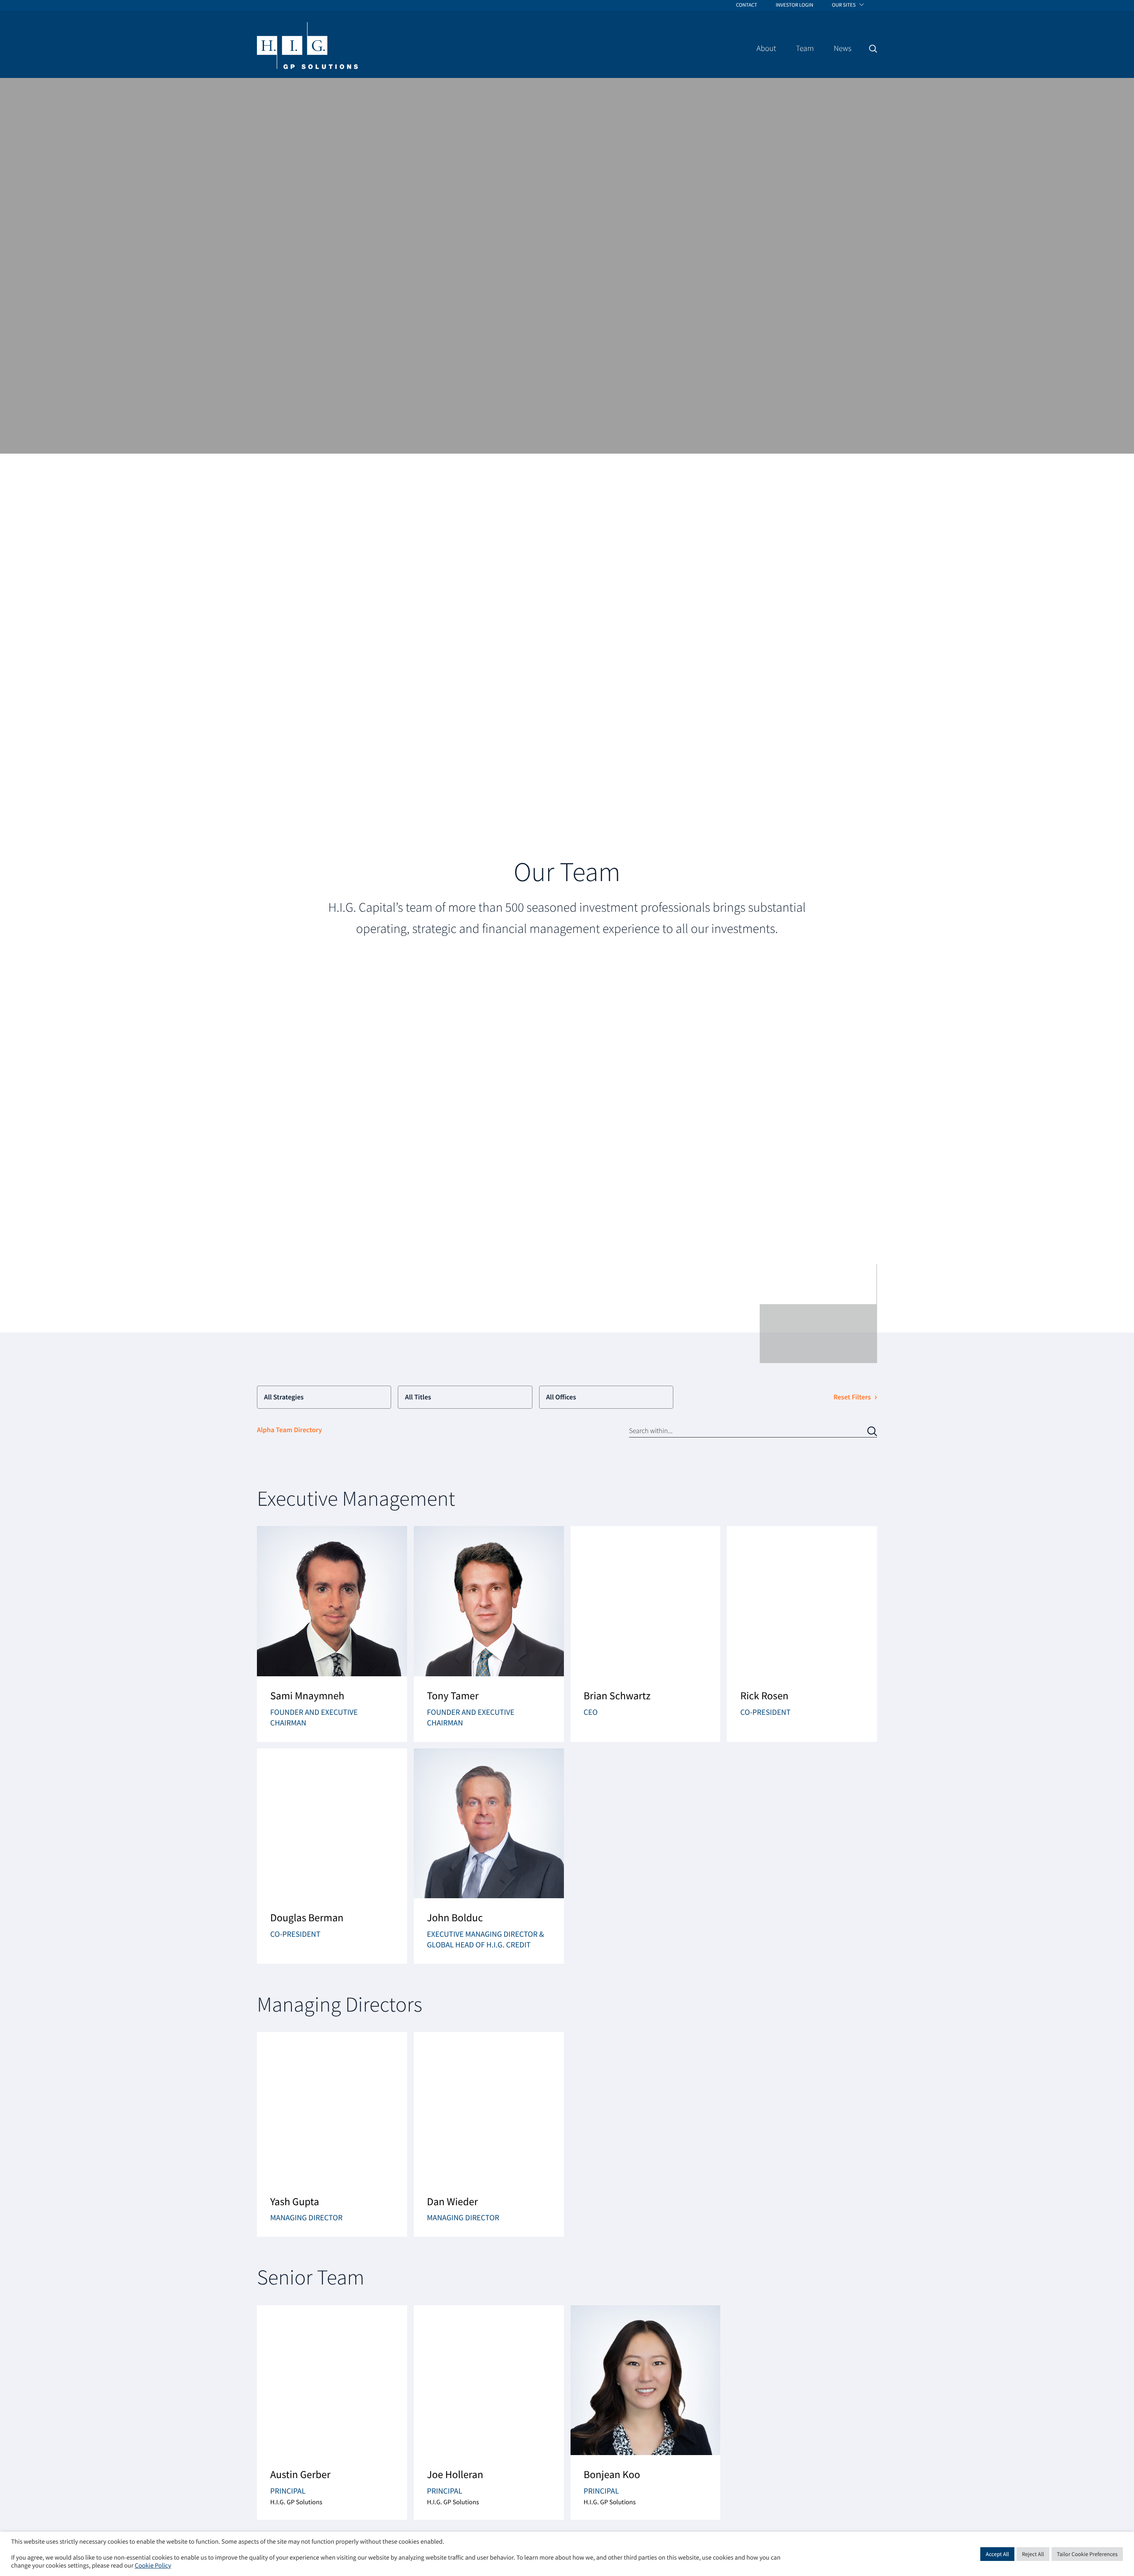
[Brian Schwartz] (646, 1634)
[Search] (873, 49)
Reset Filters (852, 1397)
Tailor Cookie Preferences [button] (1087, 2554)
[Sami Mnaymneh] (332, 1634)
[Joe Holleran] (489, 2413)
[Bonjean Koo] (646, 2413)
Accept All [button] (997, 2554)
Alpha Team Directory (289, 1430)
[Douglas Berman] (332, 1856)
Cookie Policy (153, 2566)
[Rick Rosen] (802, 1634)
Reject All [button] (1033, 2554)
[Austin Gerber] (332, 2413)
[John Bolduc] (489, 1856)
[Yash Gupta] (332, 2134)
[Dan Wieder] (489, 2134)
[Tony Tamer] (489, 1634)
